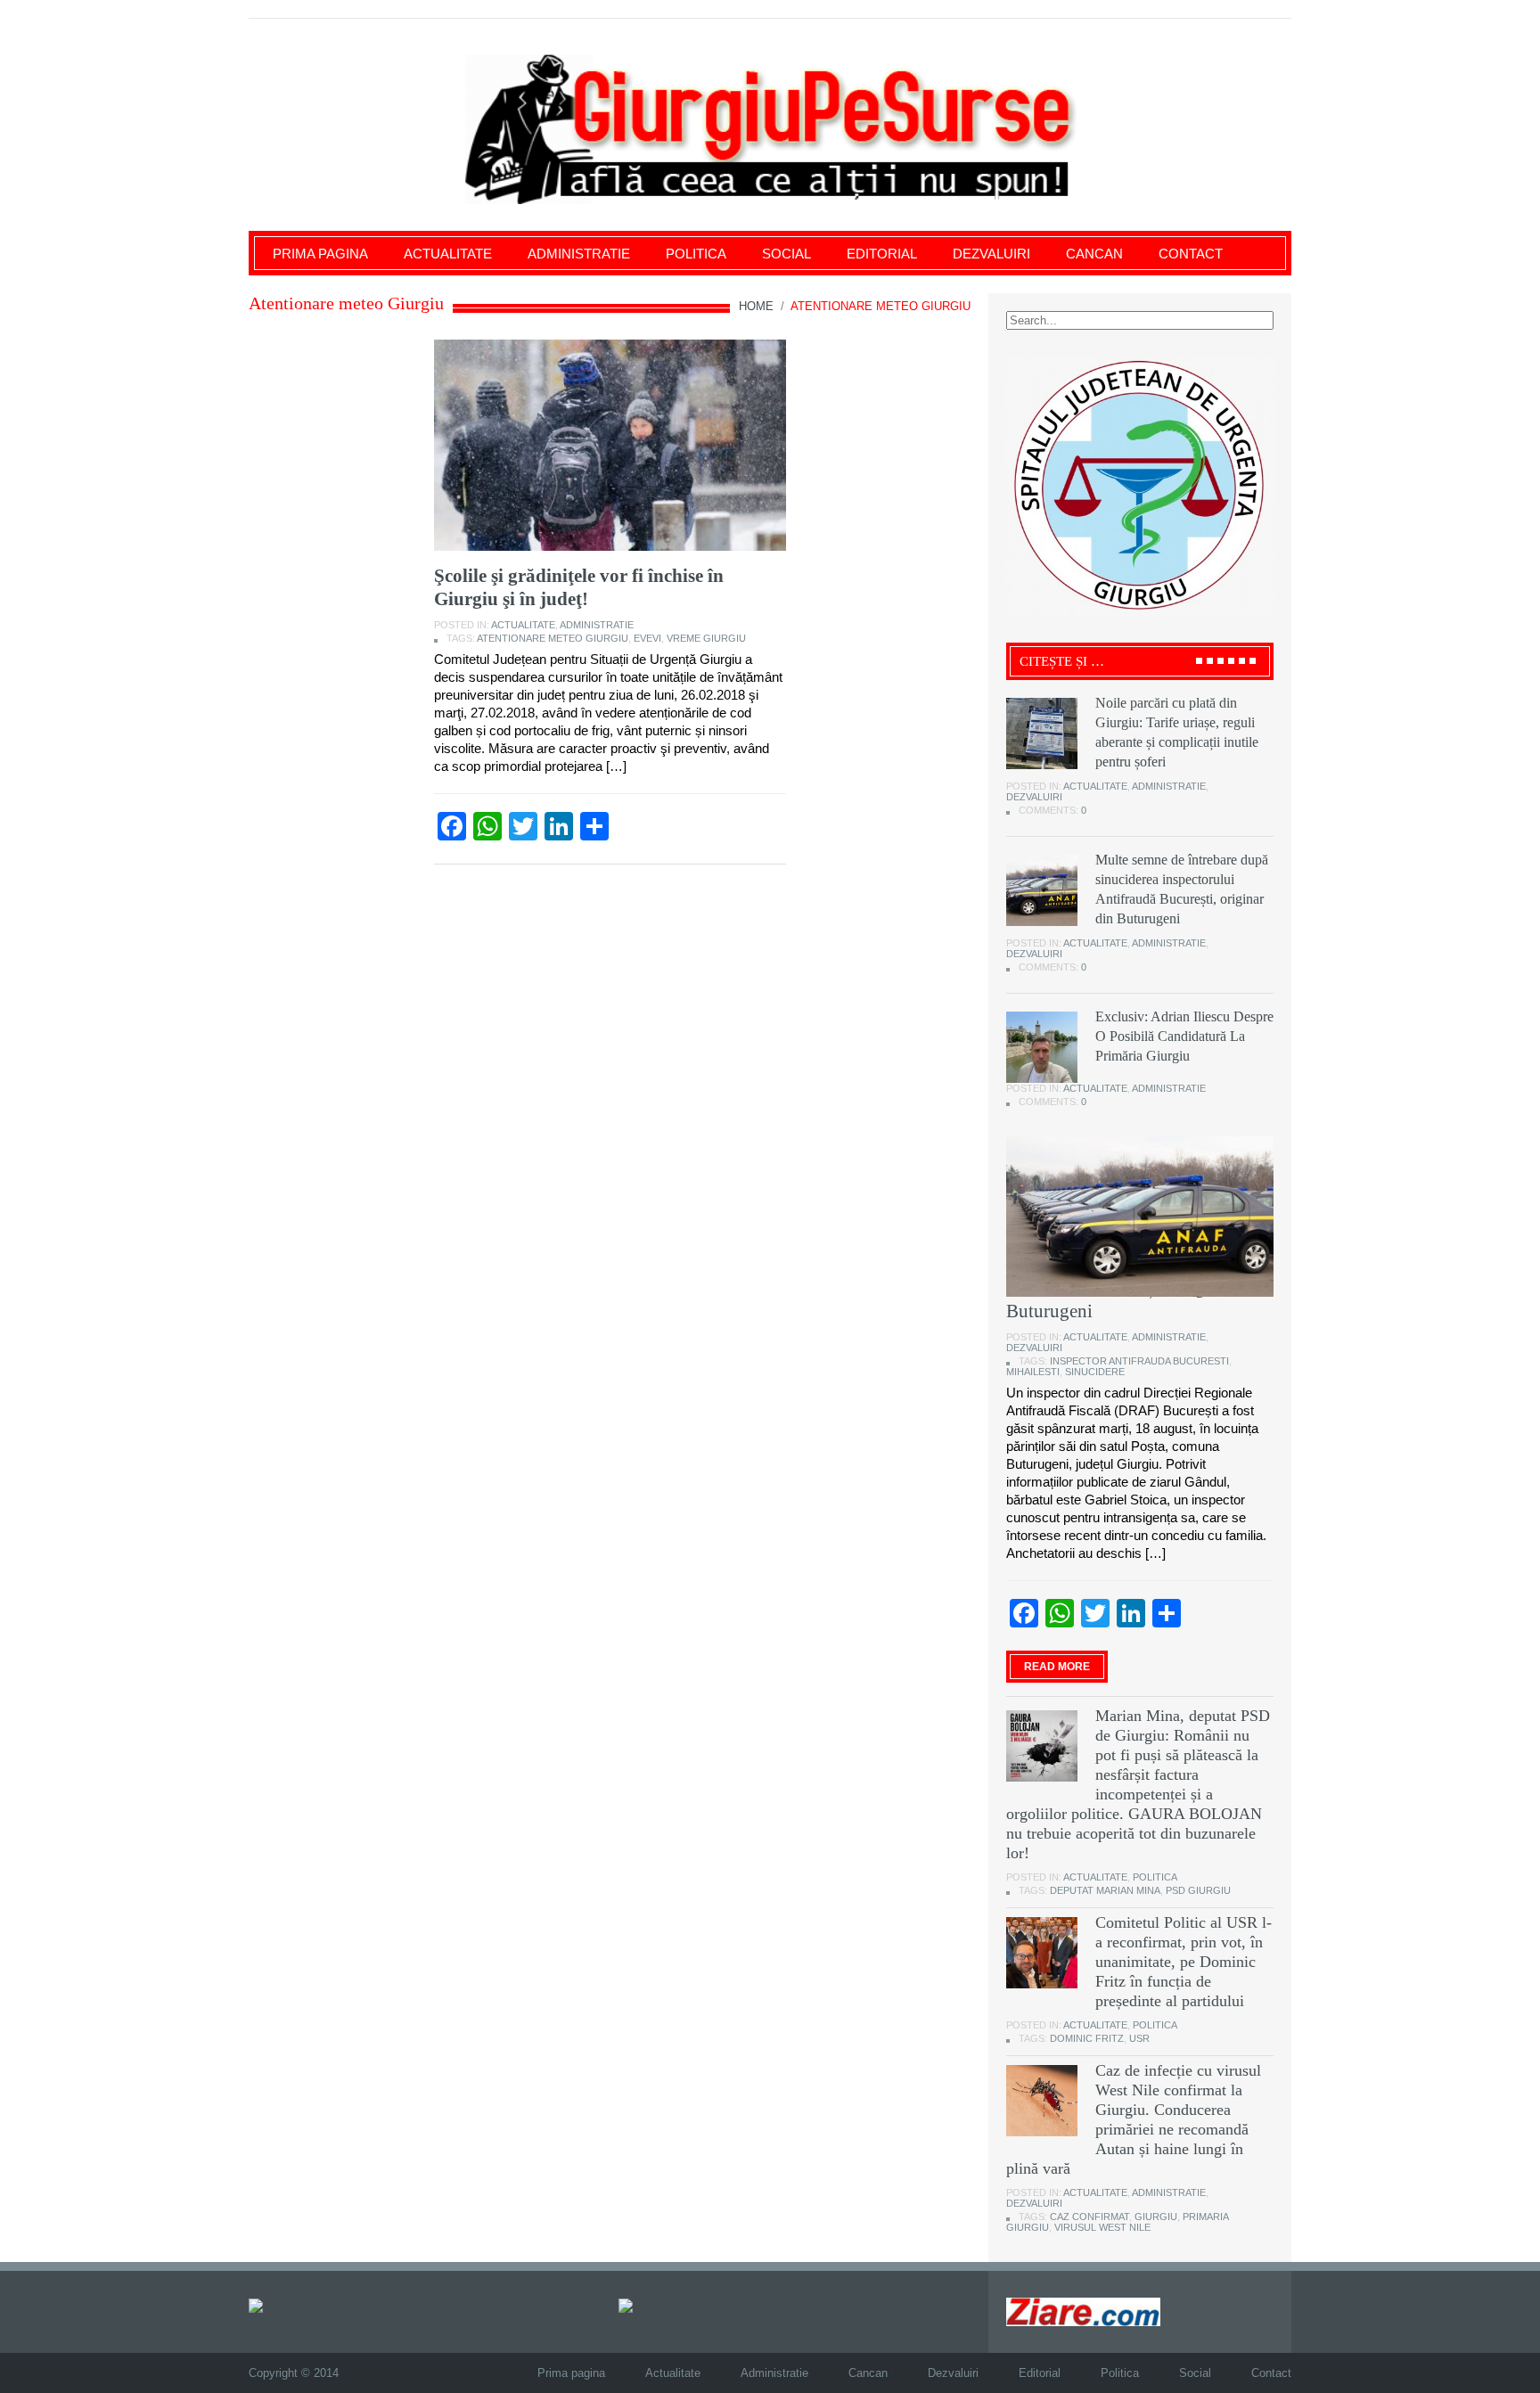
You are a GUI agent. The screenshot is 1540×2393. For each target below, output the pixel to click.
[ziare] (638, 2304)
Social (786, 254)
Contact (1191, 254)
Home (756, 306)
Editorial (882, 254)
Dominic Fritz (1087, 2038)
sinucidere (1095, 1372)
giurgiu (1156, 2217)
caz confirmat (1089, 2217)
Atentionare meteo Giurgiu (553, 638)
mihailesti (1033, 1372)
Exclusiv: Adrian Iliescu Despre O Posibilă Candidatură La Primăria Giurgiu (1184, 1036)
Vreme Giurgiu (706, 638)
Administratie (579, 254)
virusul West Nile (1102, 2227)
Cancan (1094, 254)
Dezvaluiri (991, 254)
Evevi (647, 638)
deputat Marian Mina (1105, 1890)
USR (1139, 2038)
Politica (696, 254)
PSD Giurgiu (1198, 1890)
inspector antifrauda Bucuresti (1139, 1361)
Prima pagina (320, 254)
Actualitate (448, 254)
